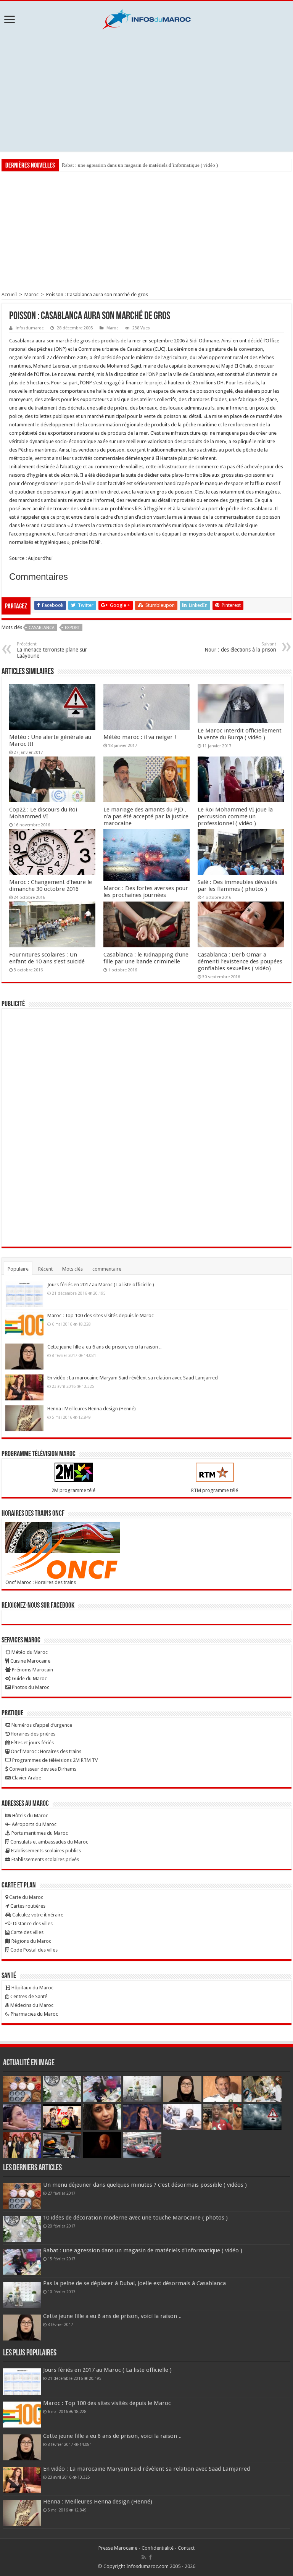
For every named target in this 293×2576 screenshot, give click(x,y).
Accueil (9, 294)
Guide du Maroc (29, 1678)
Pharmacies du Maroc (34, 2014)
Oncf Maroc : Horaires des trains (41, 1582)
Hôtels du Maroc (30, 1815)
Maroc (31, 294)
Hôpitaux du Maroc (32, 1988)
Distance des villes (32, 1924)
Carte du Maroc (26, 1897)
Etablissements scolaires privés (45, 1859)
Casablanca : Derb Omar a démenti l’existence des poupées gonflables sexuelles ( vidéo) (240, 961)
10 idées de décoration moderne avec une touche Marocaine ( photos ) (135, 2218)
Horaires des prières (32, 1734)
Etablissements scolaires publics (45, 1851)
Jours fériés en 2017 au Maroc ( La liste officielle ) (101, 1285)
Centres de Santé (28, 1996)
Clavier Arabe (26, 1778)
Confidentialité (158, 2548)
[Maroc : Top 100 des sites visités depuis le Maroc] (24, 1325)
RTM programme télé (215, 1490)
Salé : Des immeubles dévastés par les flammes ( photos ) (237, 886)
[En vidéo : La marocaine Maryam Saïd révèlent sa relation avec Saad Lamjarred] (24, 1387)
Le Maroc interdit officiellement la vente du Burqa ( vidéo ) (240, 734)
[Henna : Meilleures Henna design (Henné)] (24, 1418)
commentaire (107, 1269)
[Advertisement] (146, 90)
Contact (186, 2548)
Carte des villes (27, 1932)
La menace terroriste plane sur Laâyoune (52, 650)
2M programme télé (73, 1490)
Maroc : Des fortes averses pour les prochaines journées (146, 892)
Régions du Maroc (31, 1941)
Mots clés (72, 1269)
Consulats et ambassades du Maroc (49, 1842)
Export (72, 628)
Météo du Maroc (29, 1652)
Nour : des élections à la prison (240, 647)
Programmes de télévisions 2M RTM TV (54, 1760)
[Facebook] (150, 2557)
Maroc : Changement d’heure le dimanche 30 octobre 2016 (51, 886)
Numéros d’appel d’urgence (41, 1725)
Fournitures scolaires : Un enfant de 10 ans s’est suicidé (47, 958)
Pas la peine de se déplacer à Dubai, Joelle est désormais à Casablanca (134, 2283)
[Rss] (144, 2557)
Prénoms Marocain (32, 1670)
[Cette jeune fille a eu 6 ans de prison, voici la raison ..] (24, 1357)
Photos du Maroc (30, 1687)
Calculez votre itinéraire (37, 1915)
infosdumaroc (30, 328)
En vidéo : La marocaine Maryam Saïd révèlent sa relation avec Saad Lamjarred (133, 1378)
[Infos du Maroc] (146, 18)
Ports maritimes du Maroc (39, 1833)
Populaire (18, 1269)
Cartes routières (27, 1906)
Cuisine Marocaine (30, 1661)
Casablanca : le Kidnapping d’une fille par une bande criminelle (146, 958)
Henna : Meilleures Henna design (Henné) (92, 1409)
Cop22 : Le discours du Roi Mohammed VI (43, 813)
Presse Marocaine (118, 2548)
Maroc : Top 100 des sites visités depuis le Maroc (101, 1315)
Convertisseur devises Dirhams (42, 1769)
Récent (45, 1269)
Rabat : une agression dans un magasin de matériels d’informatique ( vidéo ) (140, 165)
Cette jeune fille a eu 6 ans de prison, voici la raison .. (104, 1347)
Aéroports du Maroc (34, 1824)
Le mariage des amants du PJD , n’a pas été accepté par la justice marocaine (146, 816)
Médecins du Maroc (31, 2005)
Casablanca (42, 628)
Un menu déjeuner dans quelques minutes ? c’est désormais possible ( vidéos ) (145, 2185)
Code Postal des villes (33, 1950)
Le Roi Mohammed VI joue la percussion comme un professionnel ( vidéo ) (235, 816)
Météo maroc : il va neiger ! (140, 737)
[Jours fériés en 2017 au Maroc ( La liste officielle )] (24, 1294)
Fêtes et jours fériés (32, 1743)
